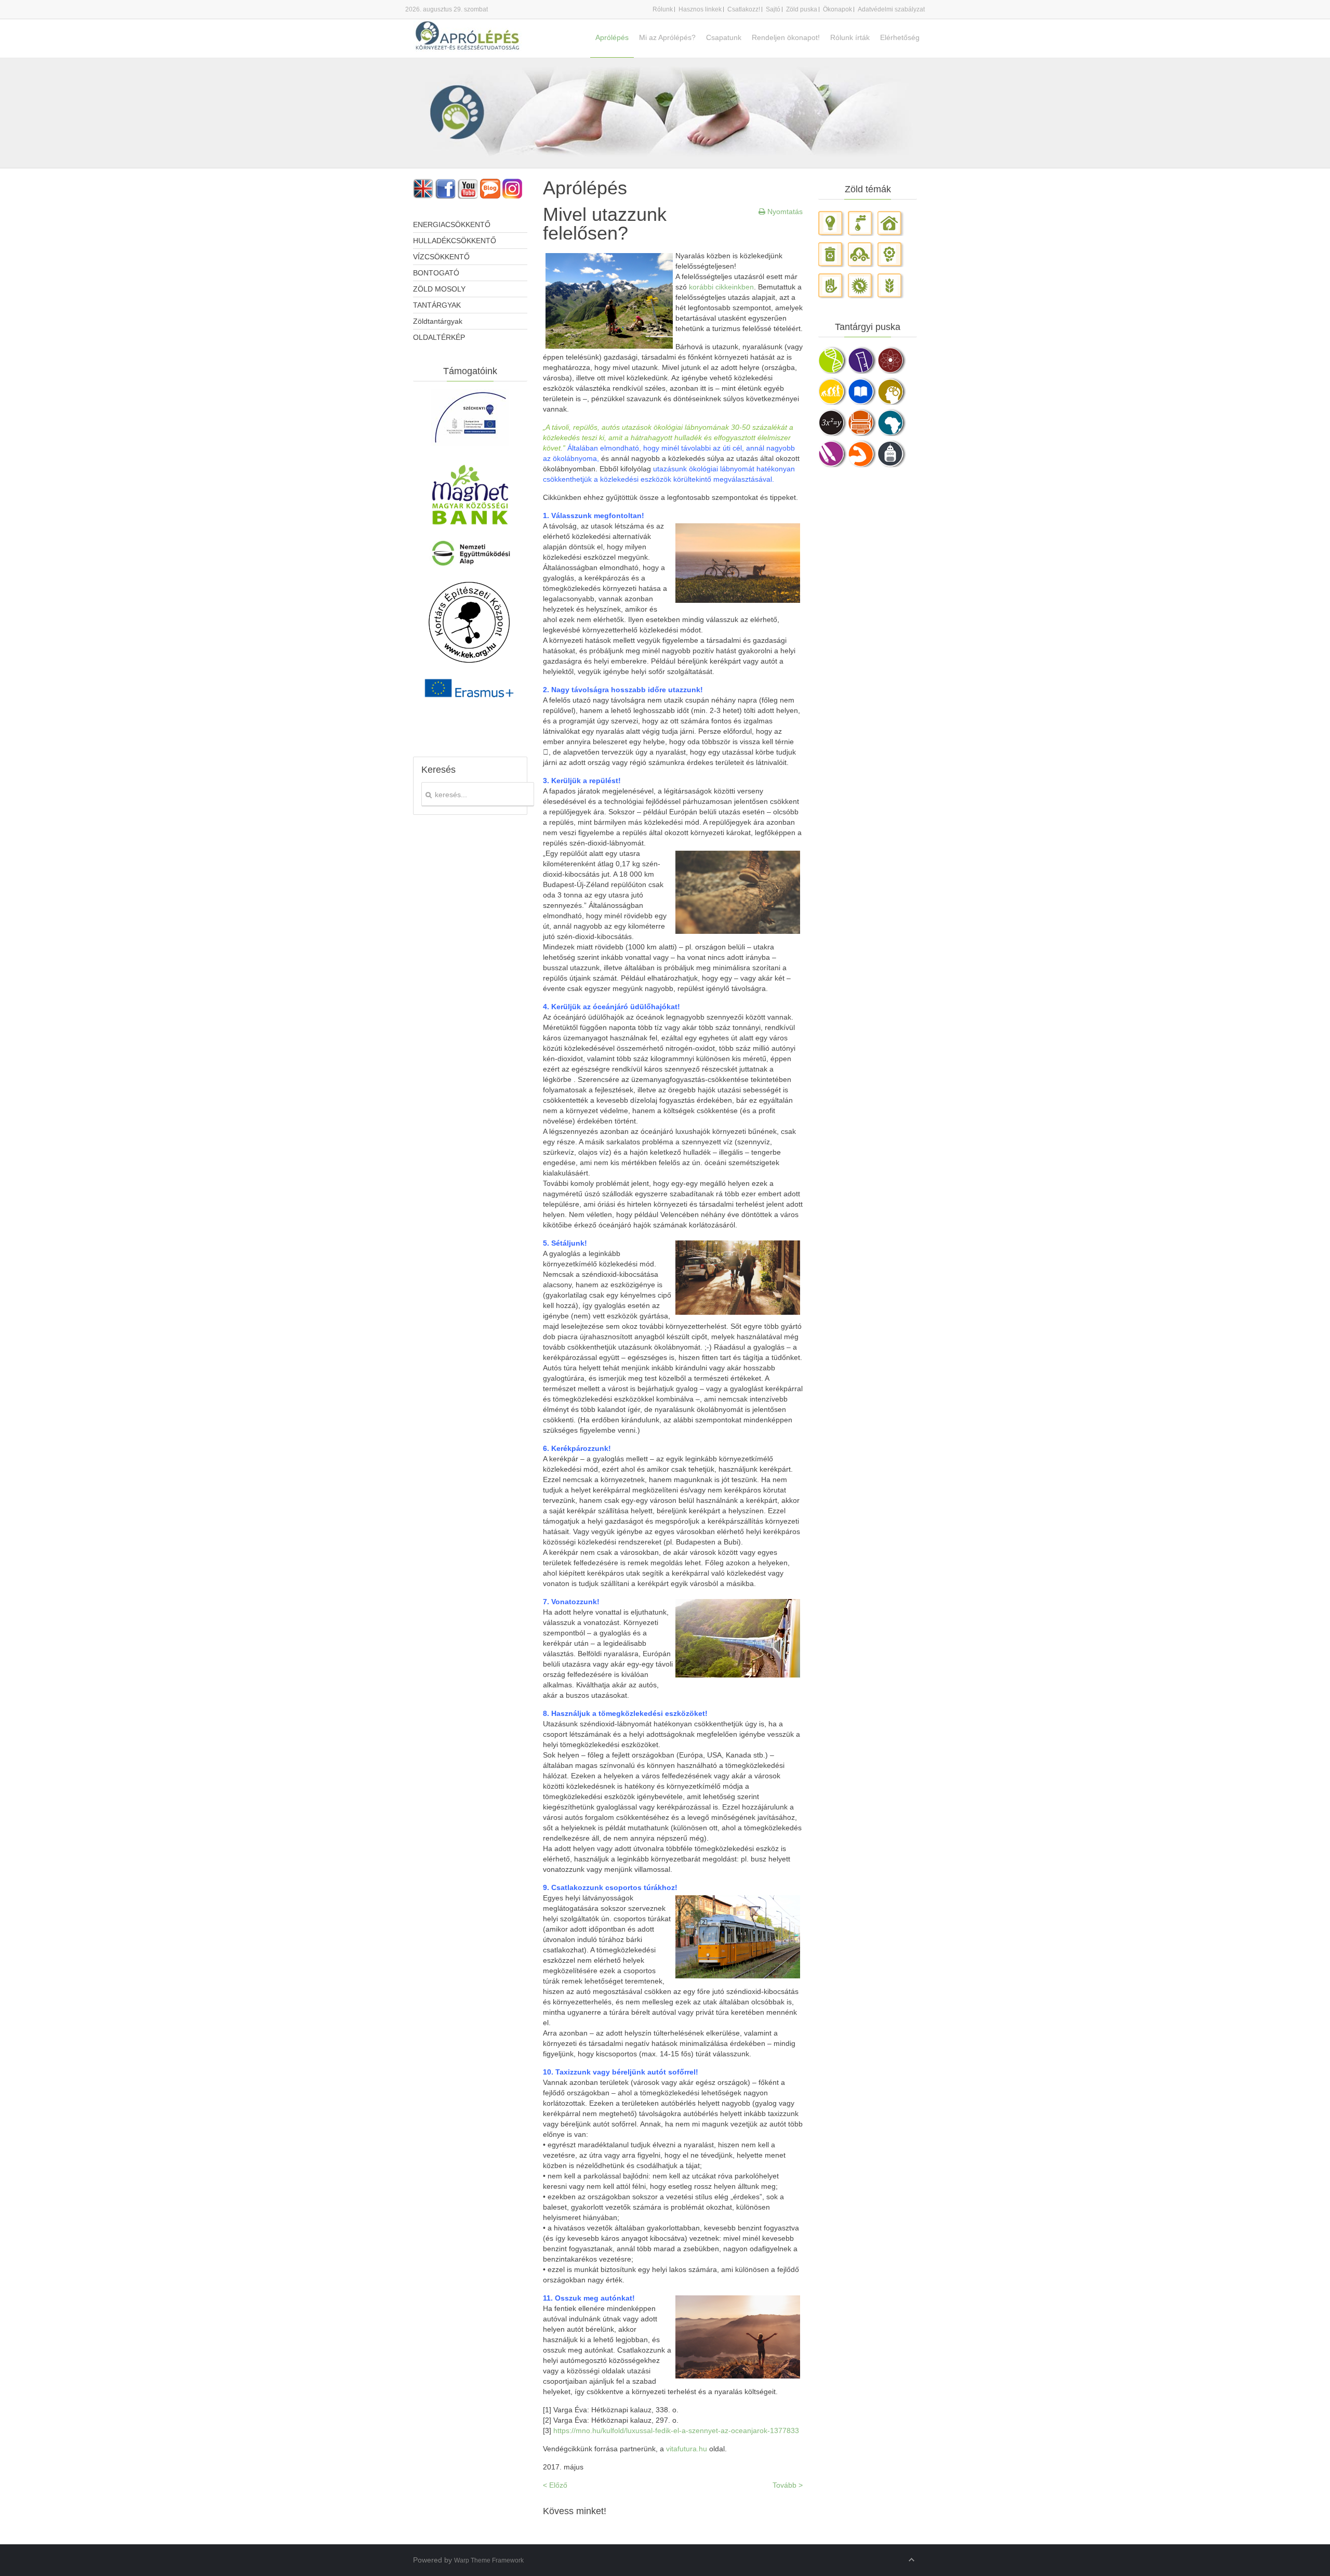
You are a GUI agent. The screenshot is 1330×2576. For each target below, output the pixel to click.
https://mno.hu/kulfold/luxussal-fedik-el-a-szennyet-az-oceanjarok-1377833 (676, 2430)
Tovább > (788, 2485)
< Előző (555, 2485)
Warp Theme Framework (489, 2560)
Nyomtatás (784, 212)
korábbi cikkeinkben (721, 287)
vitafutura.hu (687, 2449)
